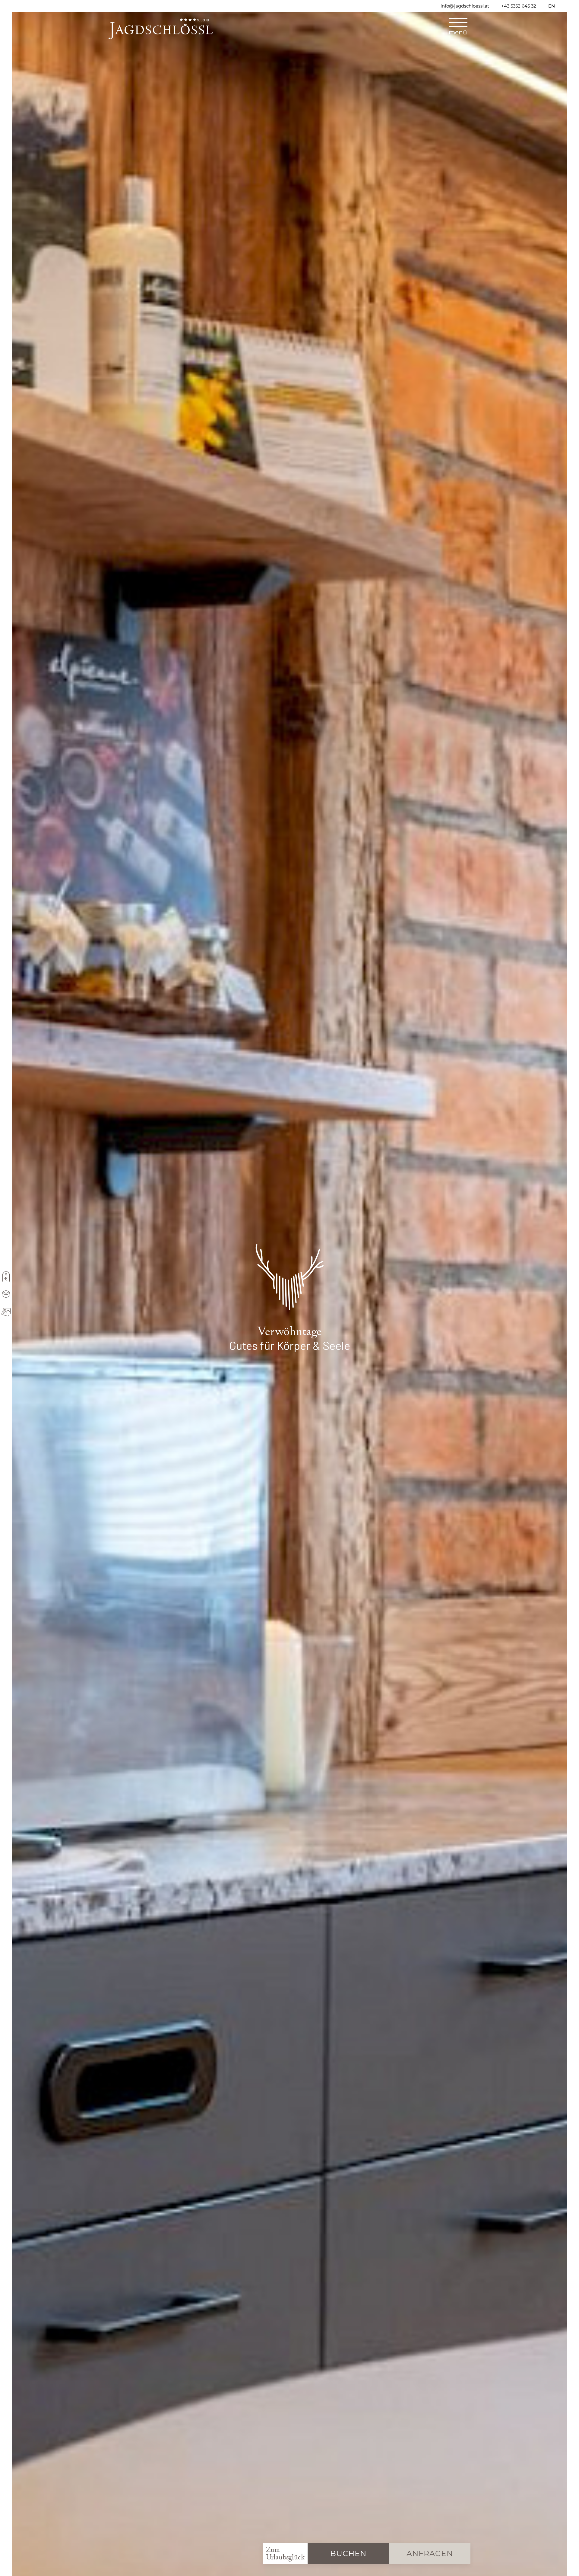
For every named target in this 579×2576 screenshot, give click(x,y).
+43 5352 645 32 (519, 6)
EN (552, 6)
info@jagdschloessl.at (465, 6)
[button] (458, 29)
